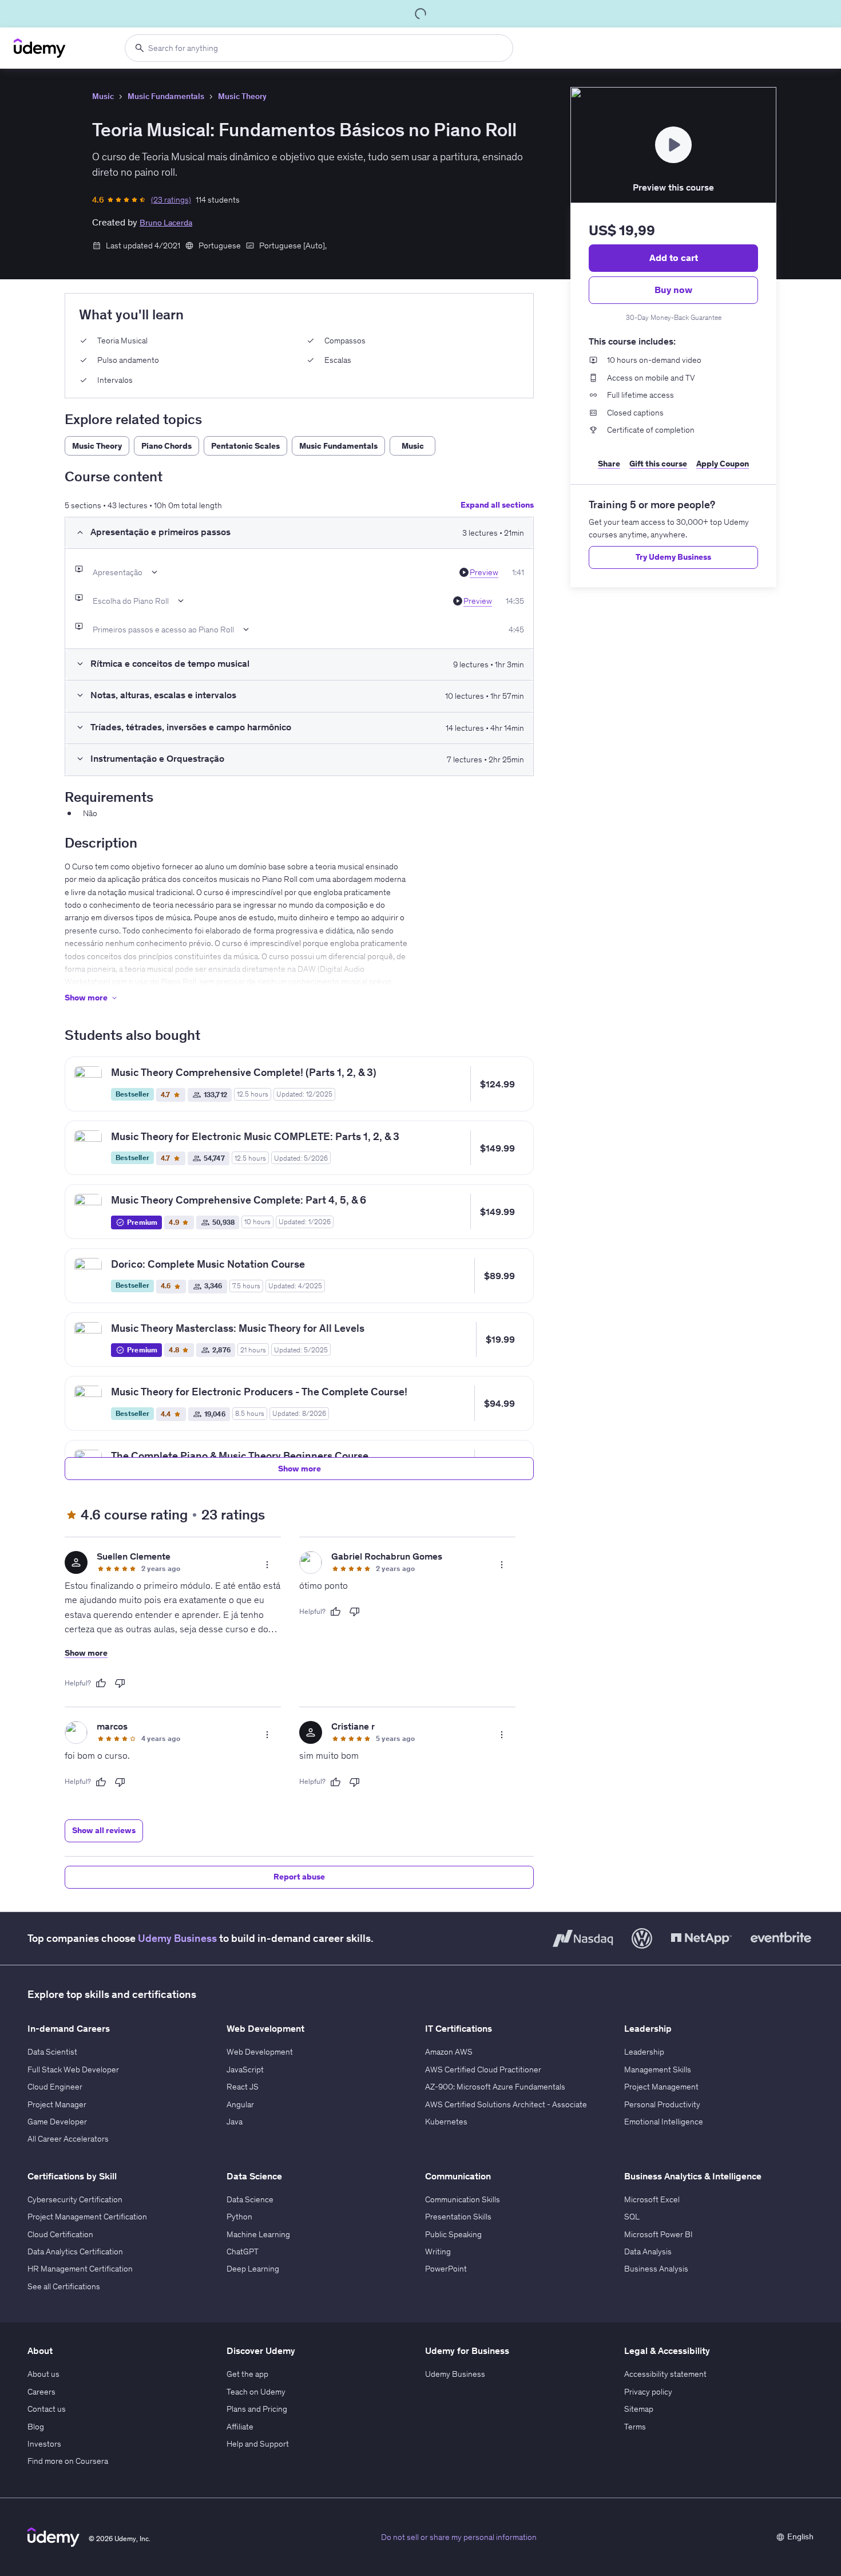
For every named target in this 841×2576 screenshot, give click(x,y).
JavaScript (245, 2069)
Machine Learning (258, 2234)
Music (103, 96)
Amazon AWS (449, 2052)
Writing (438, 2251)
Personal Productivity (662, 2104)
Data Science (250, 2199)
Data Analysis (648, 2251)
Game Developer (57, 2122)
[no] (120, 1683)
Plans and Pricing (257, 2409)
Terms (635, 2427)
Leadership (644, 2052)
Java (235, 2122)
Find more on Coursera (68, 2461)
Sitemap (639, 2409)
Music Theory (242, 96)
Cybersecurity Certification (75, 2199)
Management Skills (658, 2069)
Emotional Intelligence (664, 2122)
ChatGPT (243, 2251)
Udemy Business (177, 1938)
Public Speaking (453, 2234)
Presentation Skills (458, 2217)
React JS (243, 2087)
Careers (41, 2392)
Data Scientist (52, 2052)
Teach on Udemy (256, 2392)
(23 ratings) (171, 200)
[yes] (101, 1683)
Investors (44, 2444)
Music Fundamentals (166, 96)
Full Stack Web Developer (73, 2069)
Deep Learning (253, 2269)
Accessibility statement (665, 2374)
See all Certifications (64, 2286)
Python (239, 2217)
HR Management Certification (80, 2269)
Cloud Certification (60, 2234)
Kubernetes (446, 2122)
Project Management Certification (87, 2217)
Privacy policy (648, 2392)
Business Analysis (656, 2269)
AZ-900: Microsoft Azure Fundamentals (495, 2087)
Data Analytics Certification (75, 2251)
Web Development (260, 2052)
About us (43, 2374)
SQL (632, 2217)
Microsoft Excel (652, 2199)
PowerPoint (446, 2269)
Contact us (47, 2409)
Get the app (247, 2374)
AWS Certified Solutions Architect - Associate (506, 2104)
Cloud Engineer (55, 2087)
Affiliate (240, 2427)
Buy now (673, 290)
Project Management (661, 2087)
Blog (36, 2427)
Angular (240, 2104)
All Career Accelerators (68, 2139)
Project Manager (57, 2104)
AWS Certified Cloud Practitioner (483, 2069)
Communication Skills (463, 2199)
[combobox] (319, 48)
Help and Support (258, 2444)
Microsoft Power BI (658, 2234)
